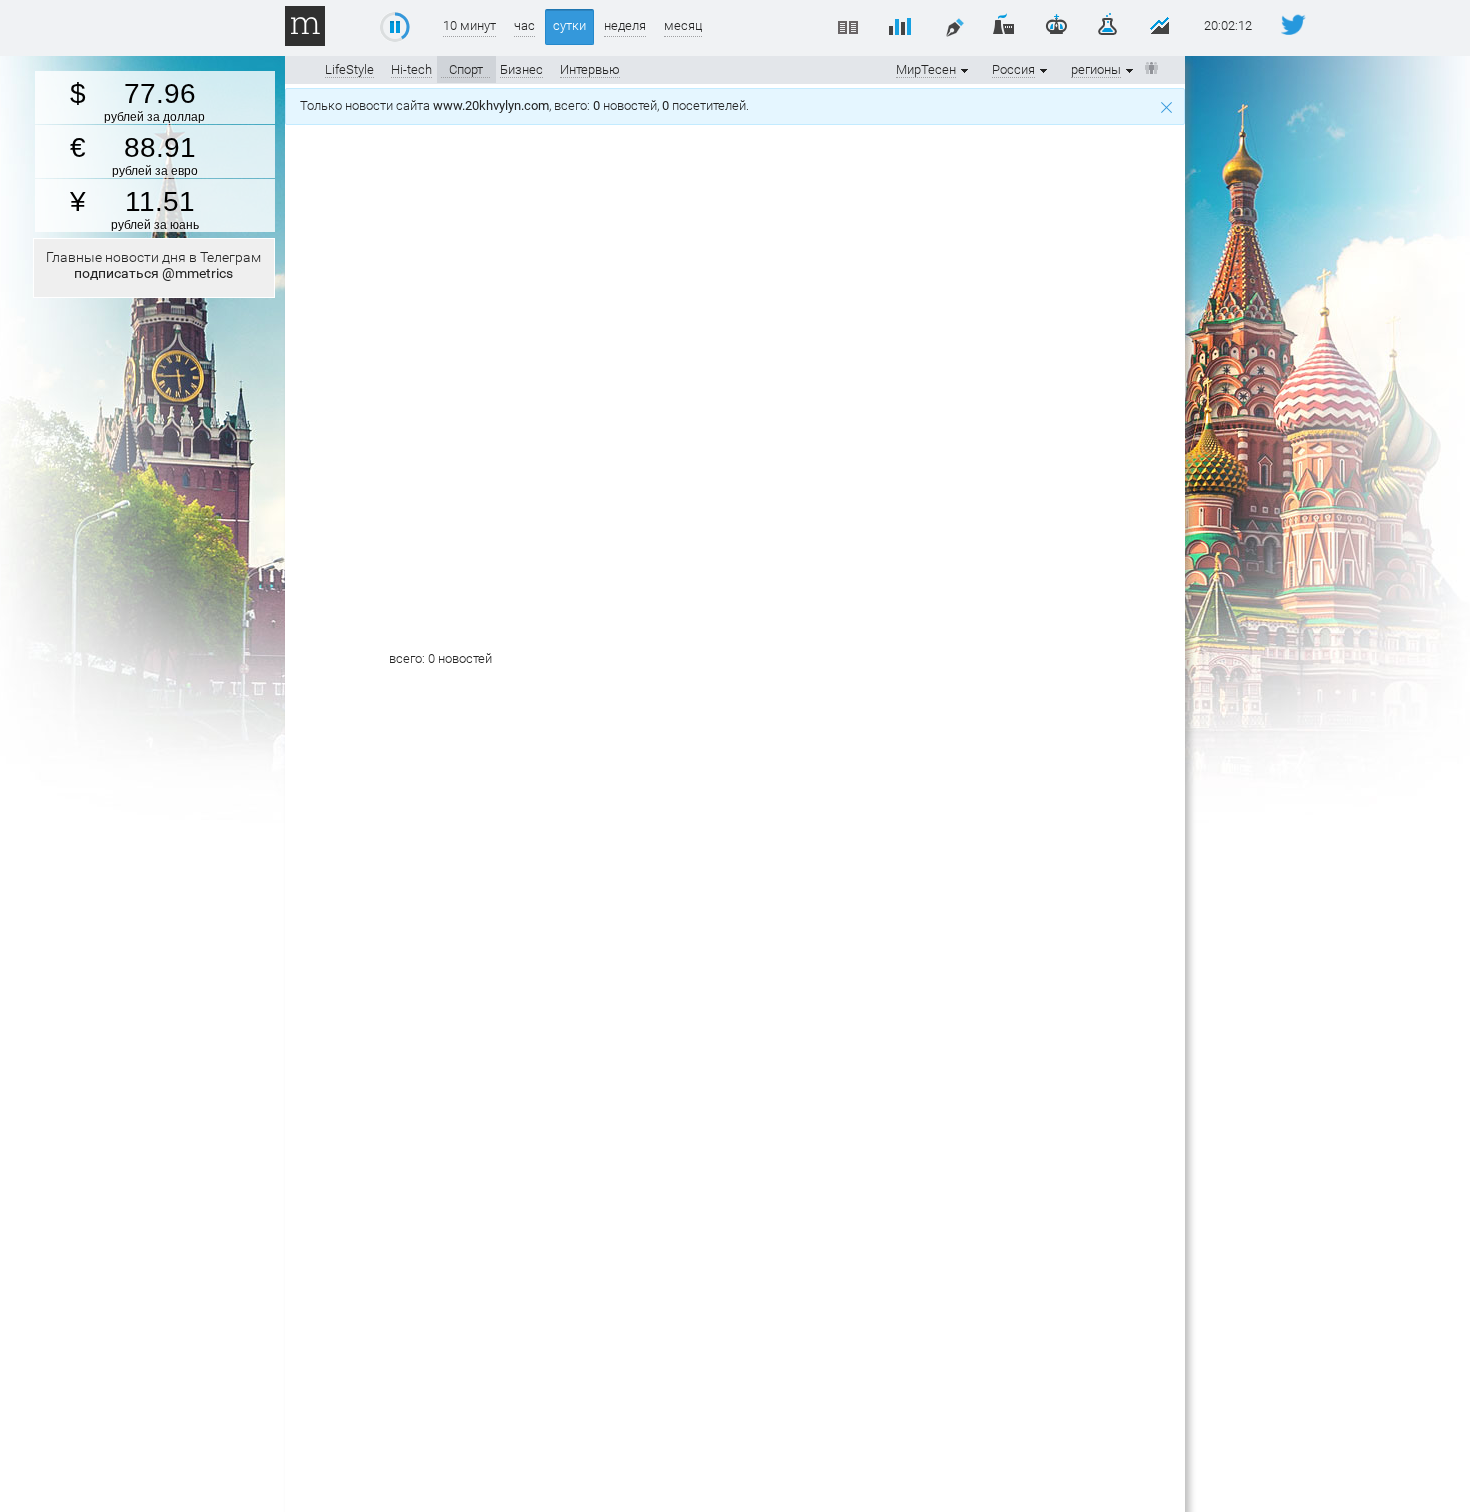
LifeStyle (349, 69)
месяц (683, 25)
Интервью (590, 69)
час (524, 25)
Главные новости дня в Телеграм (153, 265)
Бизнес (521, 69)
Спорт (466, 69)
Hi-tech (411, 69)
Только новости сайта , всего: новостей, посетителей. (527, 105)
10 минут (469, 25)
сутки (569, 25)
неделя (625, 25)
